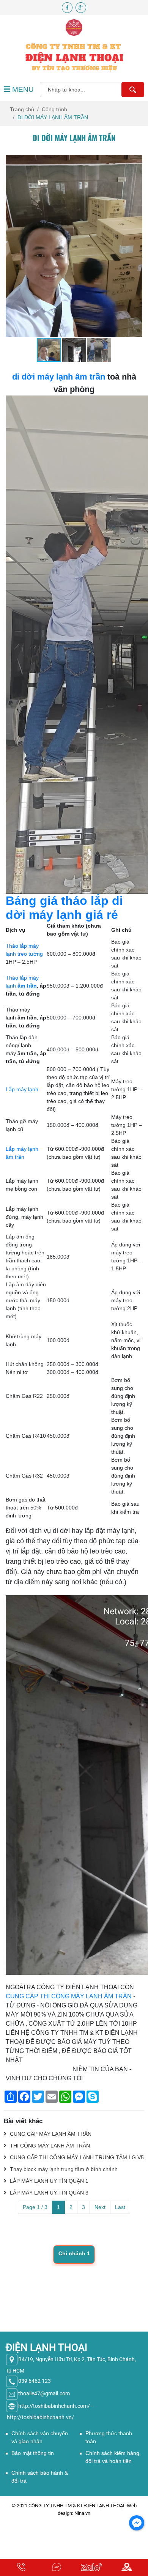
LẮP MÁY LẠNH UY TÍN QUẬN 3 (48, 2193)
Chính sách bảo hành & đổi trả (40, 2477)
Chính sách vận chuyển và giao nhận (40, 2437)
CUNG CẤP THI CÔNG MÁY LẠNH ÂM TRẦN (69, 1996)
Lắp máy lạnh (22, 1089)
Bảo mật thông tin (33, 2453)
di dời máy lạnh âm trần (59, 377)
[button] (135, 162)
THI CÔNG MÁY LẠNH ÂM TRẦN (49, 2146)
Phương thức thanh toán (109, 2437)
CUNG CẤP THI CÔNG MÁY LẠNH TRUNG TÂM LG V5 (76, 2157)
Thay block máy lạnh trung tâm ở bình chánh (63, 2169)
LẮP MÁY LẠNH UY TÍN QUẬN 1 (48, 2181)
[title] (21, 2567)
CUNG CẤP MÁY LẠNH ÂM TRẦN (50, 2134)
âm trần (26, 986)
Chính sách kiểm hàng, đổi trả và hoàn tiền (113, 2457)
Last (120, 2207)
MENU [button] (22, 89)
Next (100, 2207)
